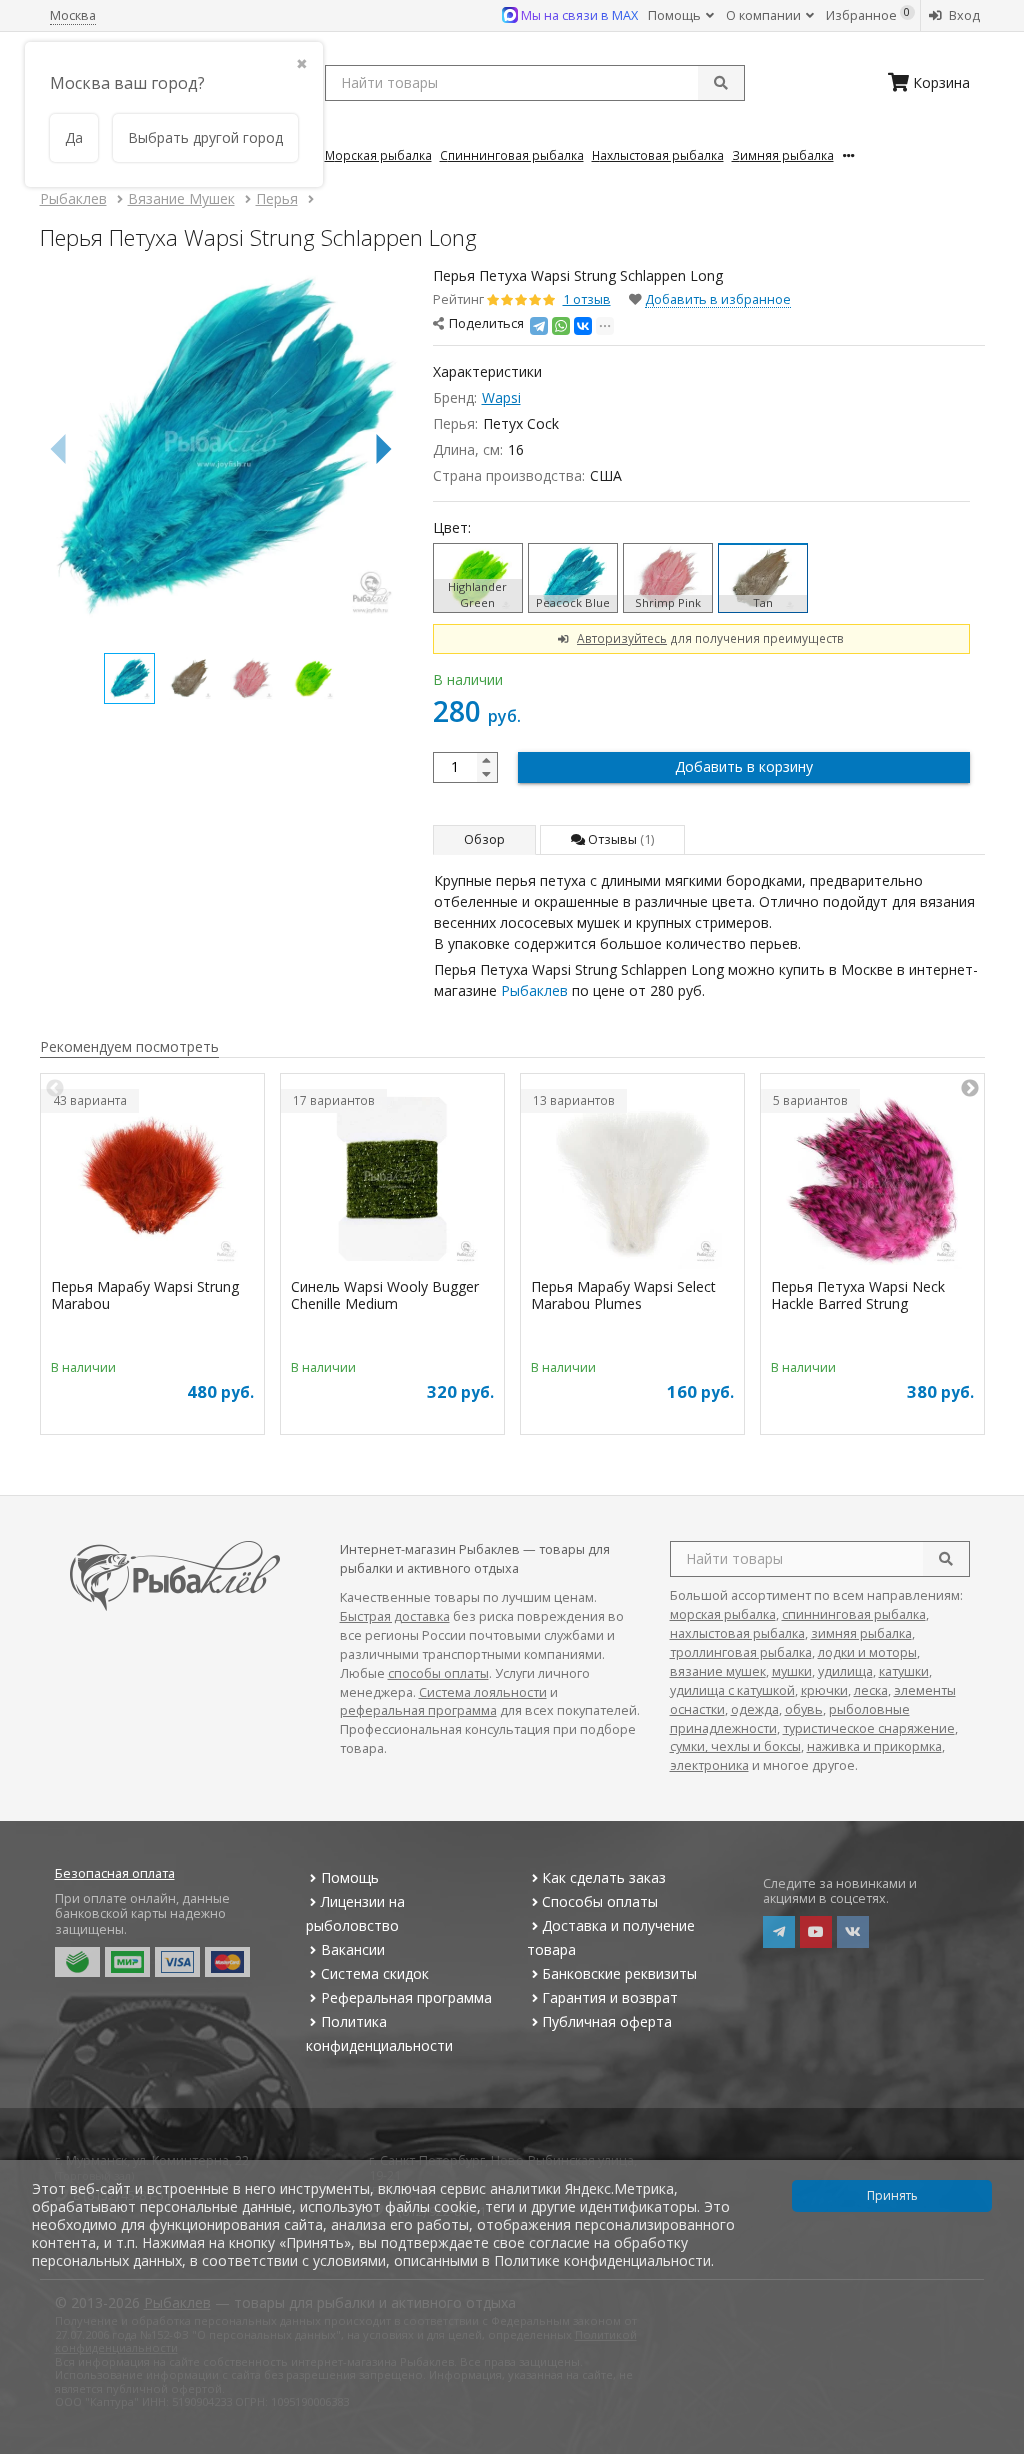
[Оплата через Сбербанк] (77, 1962)
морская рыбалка (723, 1614)
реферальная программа (418, 1710)
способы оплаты (438, 1673)
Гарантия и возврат (610, 1997)
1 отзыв (587, 299)
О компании (765, 15)
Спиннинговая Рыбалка (512, 155)
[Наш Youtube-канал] (816, 1932)
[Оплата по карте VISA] (177, 1962)
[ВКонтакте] (583, 326)
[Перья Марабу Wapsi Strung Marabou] (152, 1179)
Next (970, 1089)
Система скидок (375, 1973)
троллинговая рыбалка (741, 1652)
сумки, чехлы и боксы (735, 1746)
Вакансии (353, 1949)
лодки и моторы (867, 1652)
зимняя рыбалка (861, 1633)
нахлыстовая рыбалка (737, 1633)
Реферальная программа (406, 1997)
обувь (804, 1709)
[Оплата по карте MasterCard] (227, 1962)
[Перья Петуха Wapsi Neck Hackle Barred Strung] (872, 1179)
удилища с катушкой (732, 1690)
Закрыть (995, 2446)
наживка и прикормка (874, 1746)
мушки (792, 1671)
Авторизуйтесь (622, 638)
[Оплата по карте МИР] (127, 1962)
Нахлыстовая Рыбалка (658, 155)
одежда (755, 1709)
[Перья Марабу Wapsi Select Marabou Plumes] (632, 1179)
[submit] (721, 83)
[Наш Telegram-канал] (779, 1932)
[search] (946, 1559)
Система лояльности (483, 1692)
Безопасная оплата (115, 1873)
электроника (709, 1765)
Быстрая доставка (395, 1616)
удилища (845, 1671)
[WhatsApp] (561, 326)
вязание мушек (718, 1671)
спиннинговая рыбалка (854, 1614)
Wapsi (501, 397)
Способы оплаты (600, 1901)
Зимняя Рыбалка (783, 155)
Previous (55, 1089)
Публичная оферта (607, 2021)
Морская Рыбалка (378, 155)
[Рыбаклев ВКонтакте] (853, 1932)
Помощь (676, 15)
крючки (824, 1690)
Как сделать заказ (604, 1877)
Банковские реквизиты (619, 1973)
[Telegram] (539, 326)
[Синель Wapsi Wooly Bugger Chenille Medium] (392, 1179)
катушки (904, 1671)
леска (871, 1690)
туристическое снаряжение (869, 1728)
